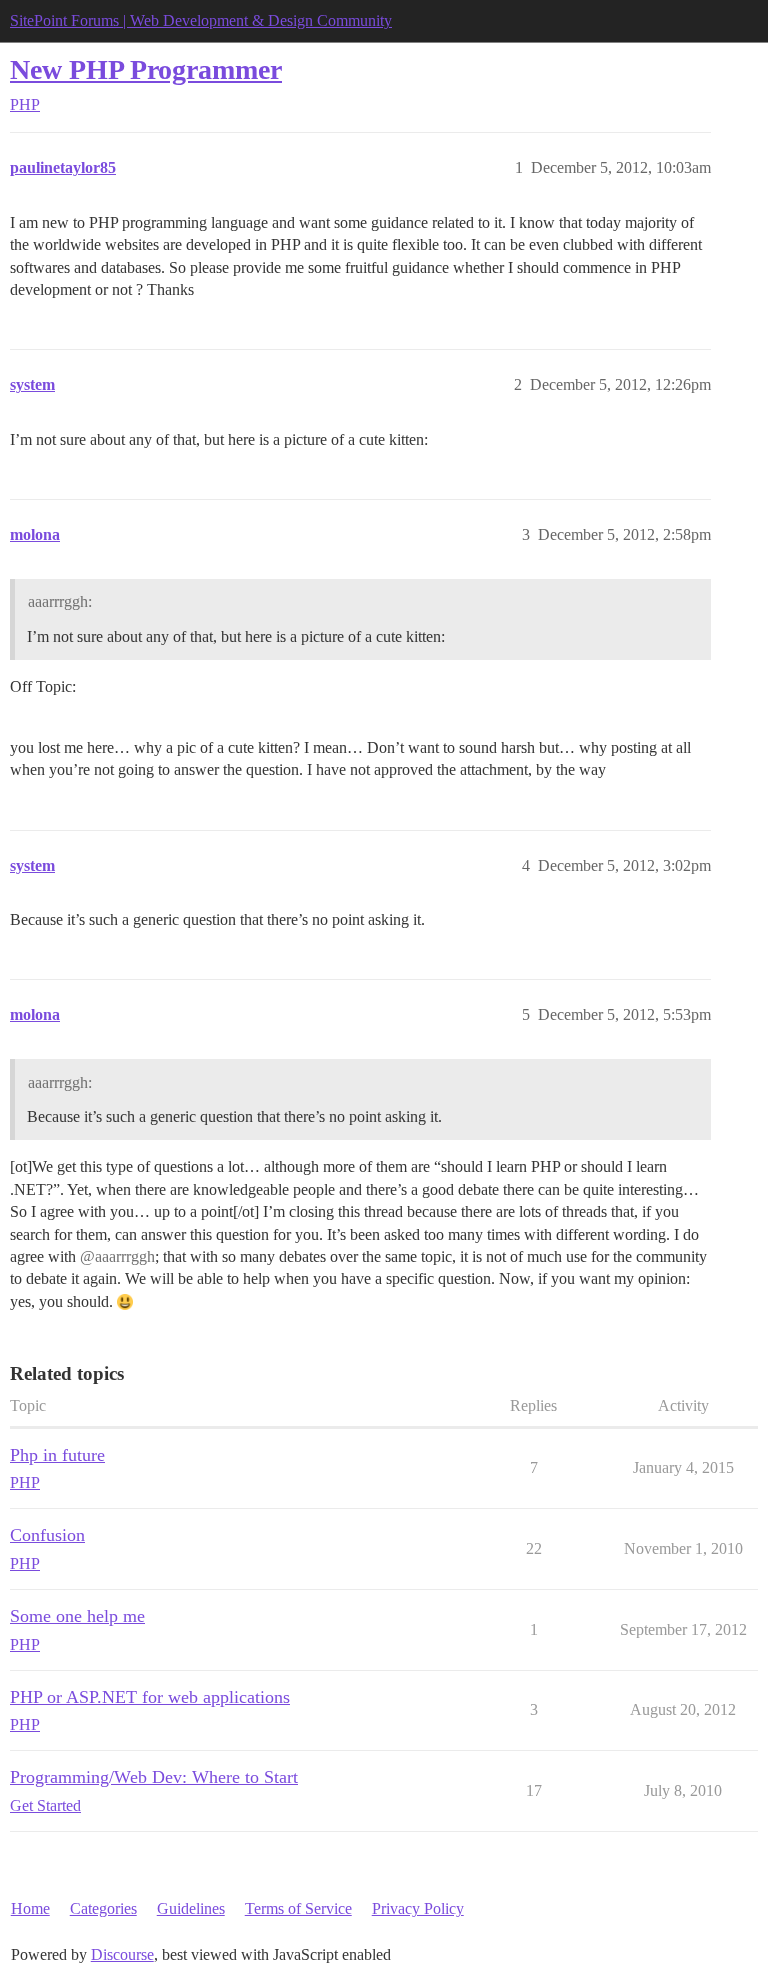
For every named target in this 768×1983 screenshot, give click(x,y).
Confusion (47, 1535)
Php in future (57, 1455)
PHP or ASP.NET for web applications (150, 1697)
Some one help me (77, 1616)
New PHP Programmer (146, 69)
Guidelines (191, 1908)
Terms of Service (298, 1908)
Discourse (122, 1954)
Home (30, 1908)
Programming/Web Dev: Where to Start (154, 1777)
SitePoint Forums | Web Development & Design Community (201, 20)
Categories (103, 1908)
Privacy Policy (418, 1908)
